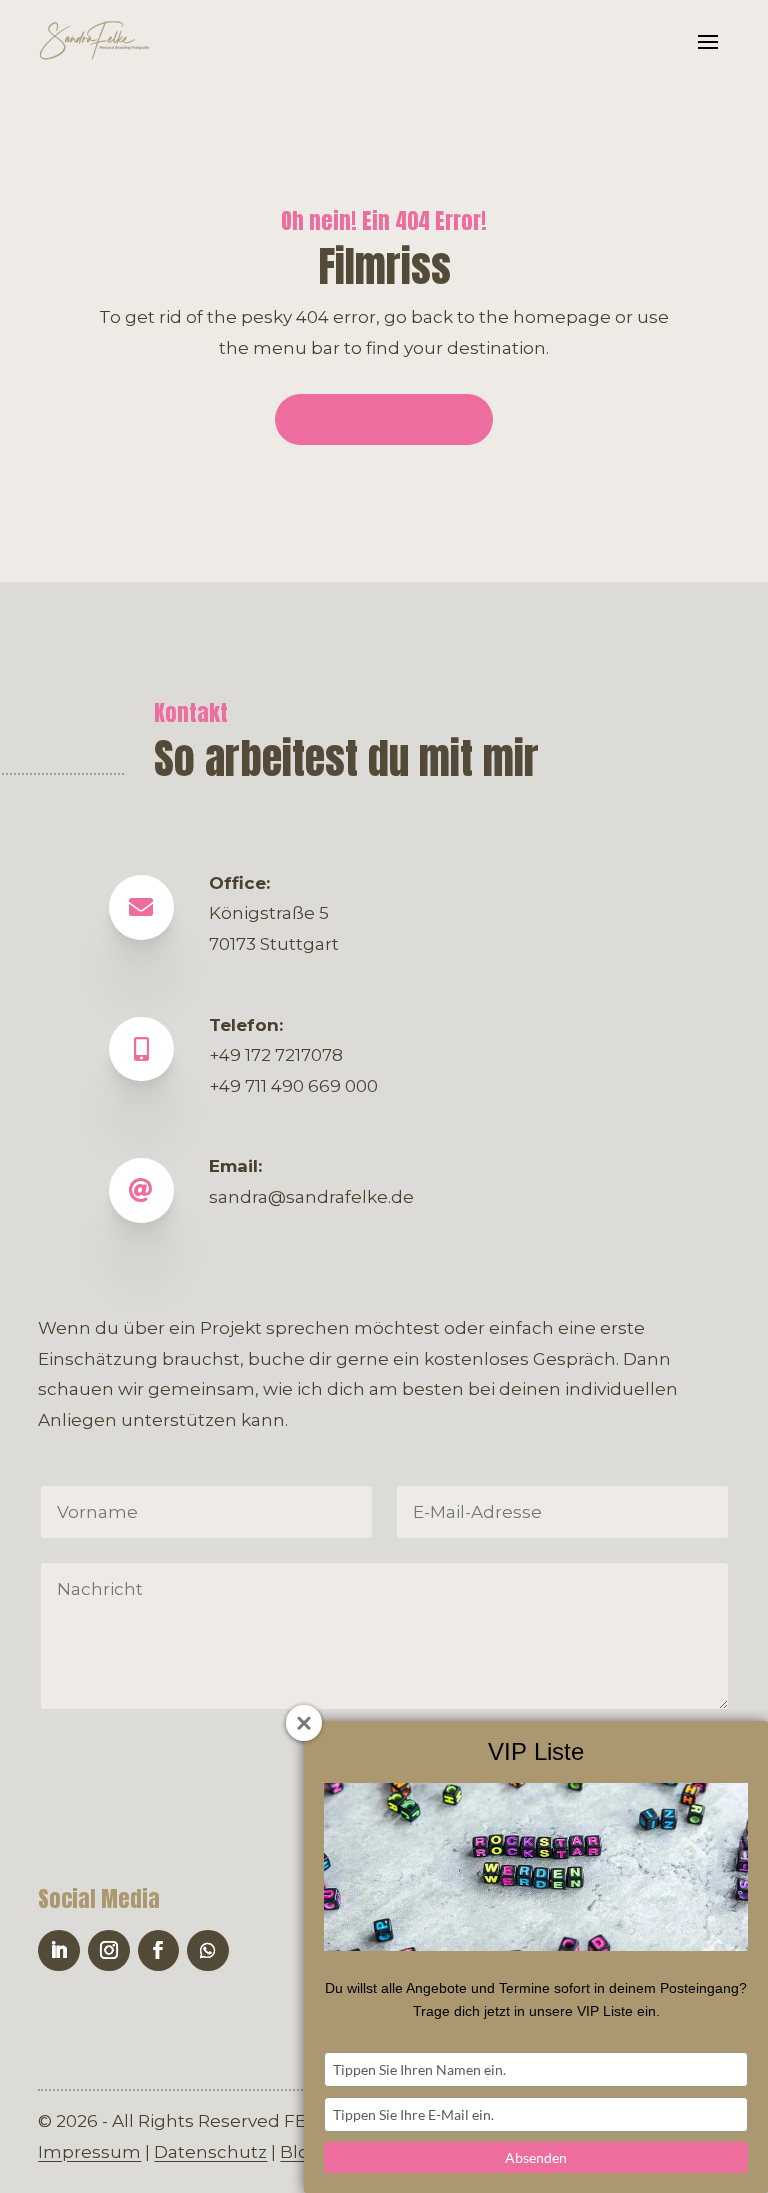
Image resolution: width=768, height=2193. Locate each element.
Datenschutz (210, 2152)
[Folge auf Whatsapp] (208, 1951)
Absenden (536, 2157)
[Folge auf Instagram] (109, 1951)
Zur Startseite (384, 419)
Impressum (89, 2152)
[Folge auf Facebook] (159, 1951)
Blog (300, 2152)
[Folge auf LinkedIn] (59, 1951)
